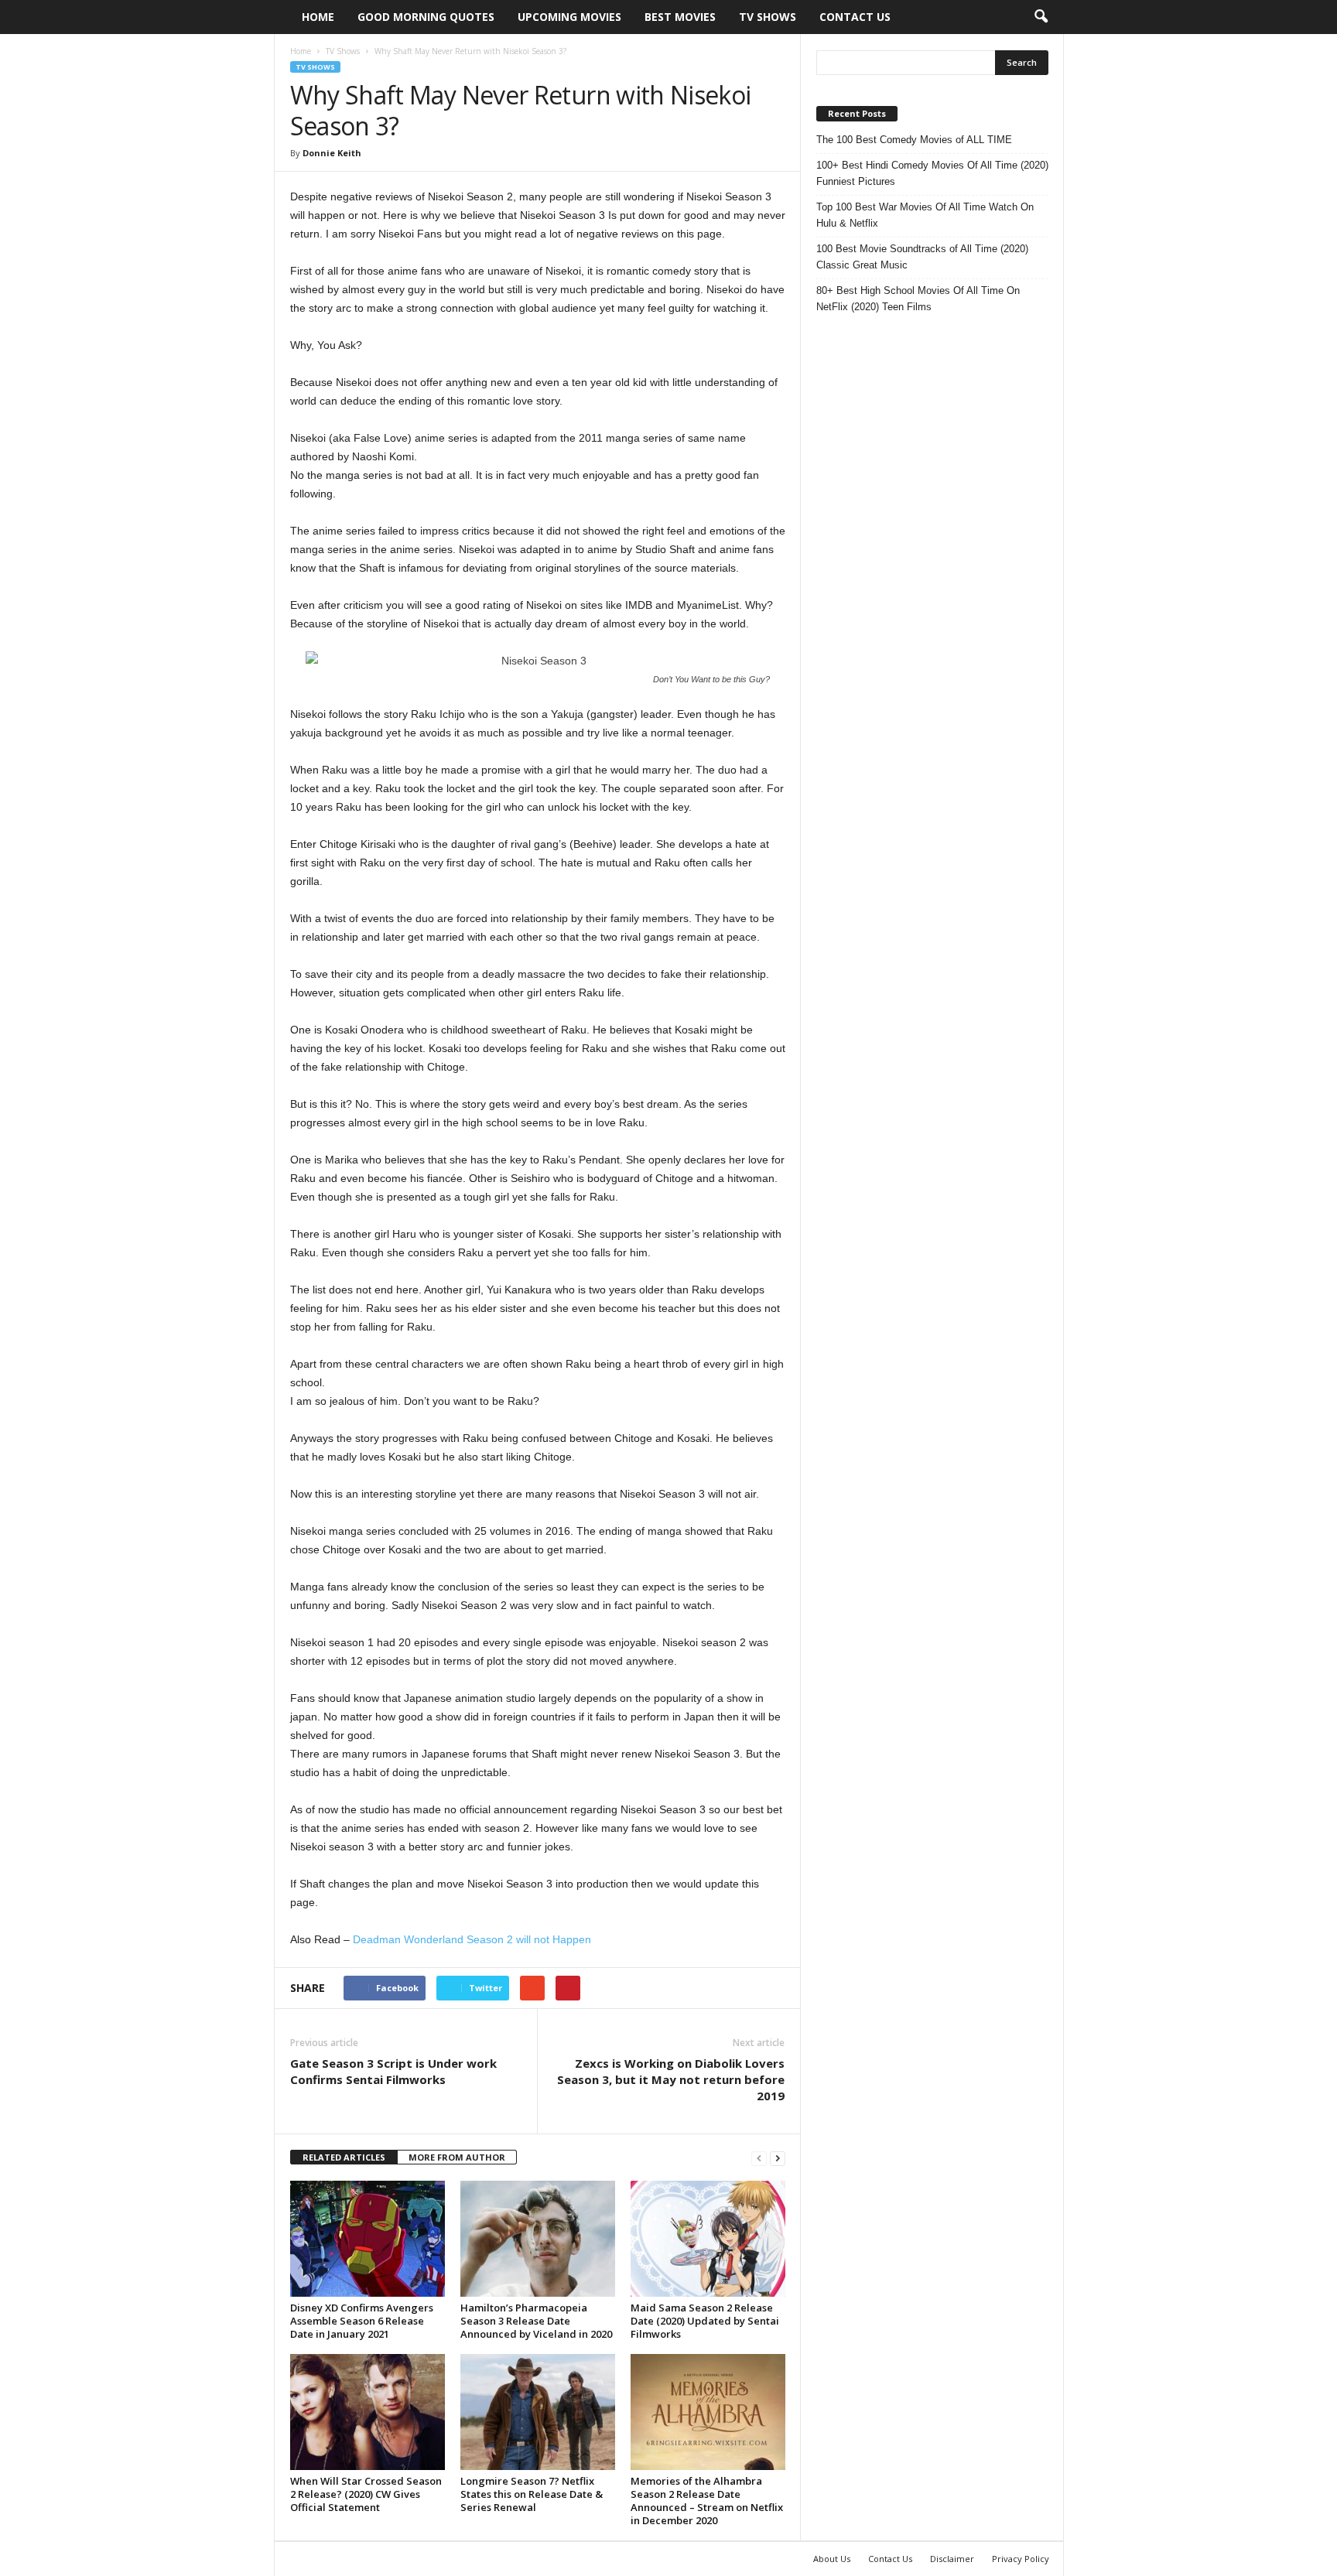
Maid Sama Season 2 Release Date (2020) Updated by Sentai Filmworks (705, 2321)
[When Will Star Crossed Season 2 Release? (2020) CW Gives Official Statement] (368, 2412)
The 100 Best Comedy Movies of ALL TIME (914, 140)
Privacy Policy (1021, 2559)
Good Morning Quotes (426, 17)
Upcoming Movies (569, 17)
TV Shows (768, 17)
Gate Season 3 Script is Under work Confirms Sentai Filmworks (393, 2071)
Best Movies (680, 17)
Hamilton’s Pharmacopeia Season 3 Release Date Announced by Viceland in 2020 (536, 2321)
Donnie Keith (332, 153)
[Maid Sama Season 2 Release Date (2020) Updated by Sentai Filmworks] (708, 2239)
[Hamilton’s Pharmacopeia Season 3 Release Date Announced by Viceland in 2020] (538, 2239)
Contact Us (855, 17)
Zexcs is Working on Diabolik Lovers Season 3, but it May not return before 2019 (671, 2079)
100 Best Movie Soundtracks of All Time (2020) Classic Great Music (922, 257)
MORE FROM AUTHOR (457, 2157)
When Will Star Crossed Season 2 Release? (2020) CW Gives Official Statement (366, 2494)
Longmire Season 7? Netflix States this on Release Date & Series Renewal (532, 2494)
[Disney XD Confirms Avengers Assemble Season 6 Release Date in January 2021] (368, 2239)
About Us (832, 2559)
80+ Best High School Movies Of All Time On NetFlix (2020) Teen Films (918, 299)
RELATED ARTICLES (344, 2157)
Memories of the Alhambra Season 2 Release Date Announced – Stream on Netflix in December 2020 (707, 2501)
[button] (1041, 17)
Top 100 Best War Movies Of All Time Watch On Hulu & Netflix (925, 215)
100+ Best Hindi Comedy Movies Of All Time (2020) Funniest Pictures (932, 173)
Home (318, 17)
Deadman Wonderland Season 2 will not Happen (472, 1939)
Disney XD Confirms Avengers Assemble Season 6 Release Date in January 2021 (362, 2321)
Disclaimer (952, 2559)
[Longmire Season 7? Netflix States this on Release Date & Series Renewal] (538, 2412)
